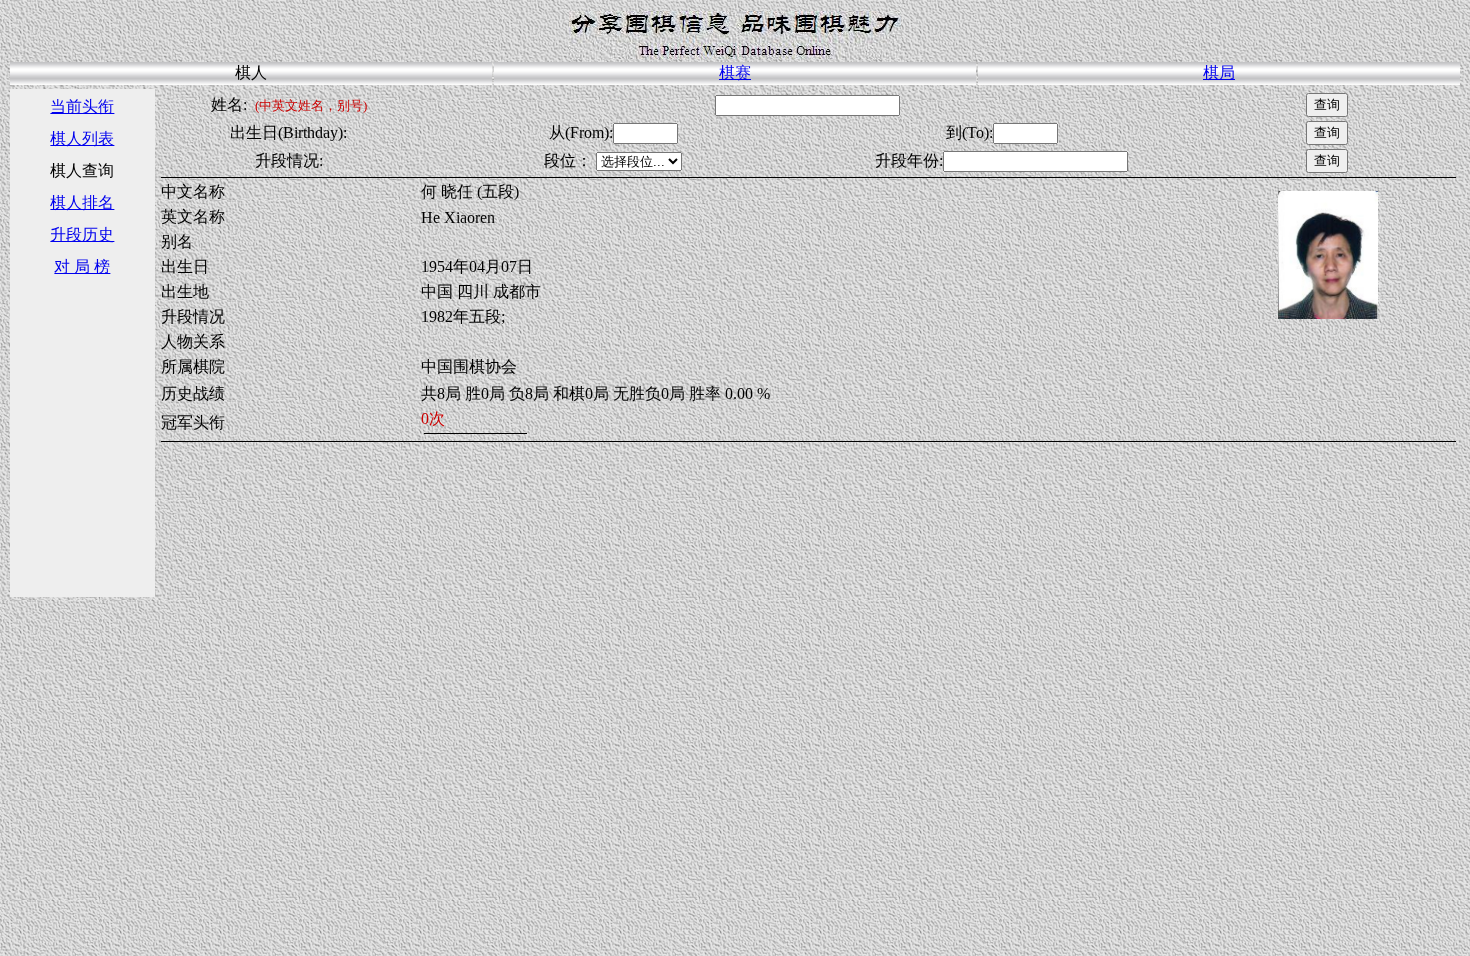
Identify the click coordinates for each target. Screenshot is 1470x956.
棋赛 (735, 72)
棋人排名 (82, 202)
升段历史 (82, 234)
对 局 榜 (82, 266)
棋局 (1219, 72)
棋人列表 (82, 138)
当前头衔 (82, 106)
